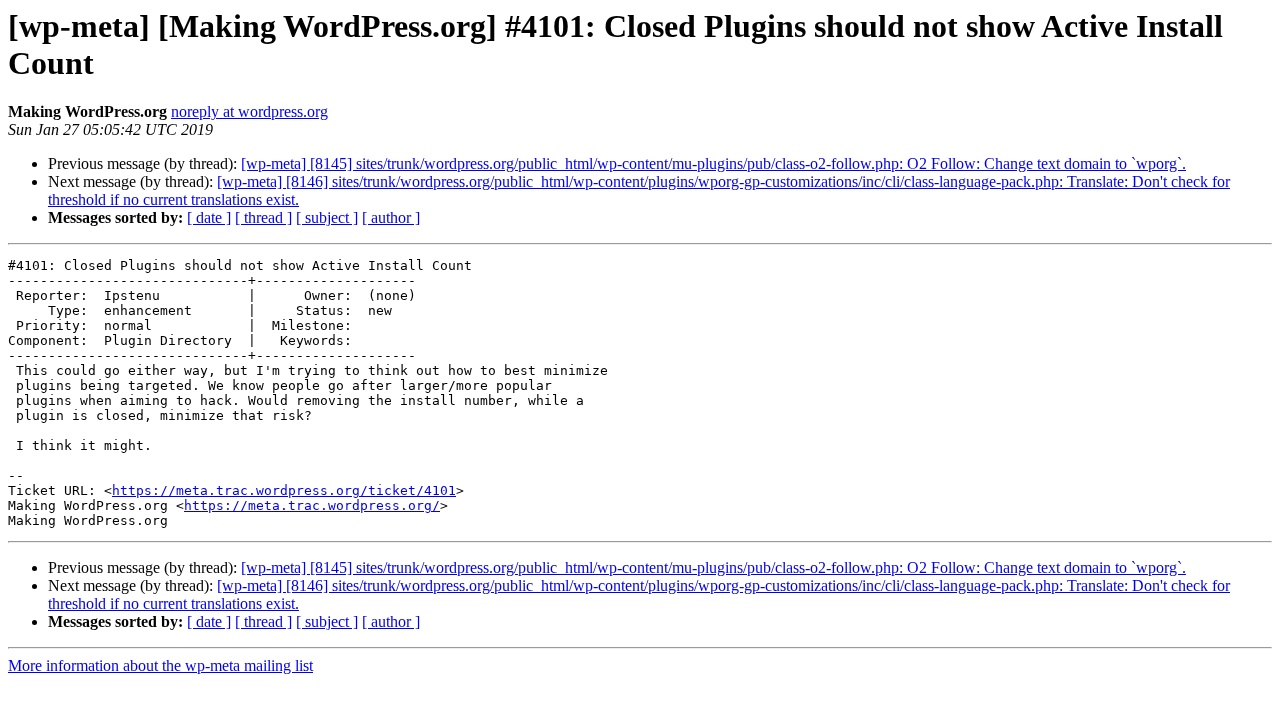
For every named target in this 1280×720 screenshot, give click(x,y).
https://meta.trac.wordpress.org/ (312, 505)
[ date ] (209, 217)
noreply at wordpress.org (249, 111)
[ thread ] (263, 217)
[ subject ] (327, 217)
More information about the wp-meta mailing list (160, 665)
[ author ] (391, 217)
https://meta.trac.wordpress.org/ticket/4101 (284, 490)
